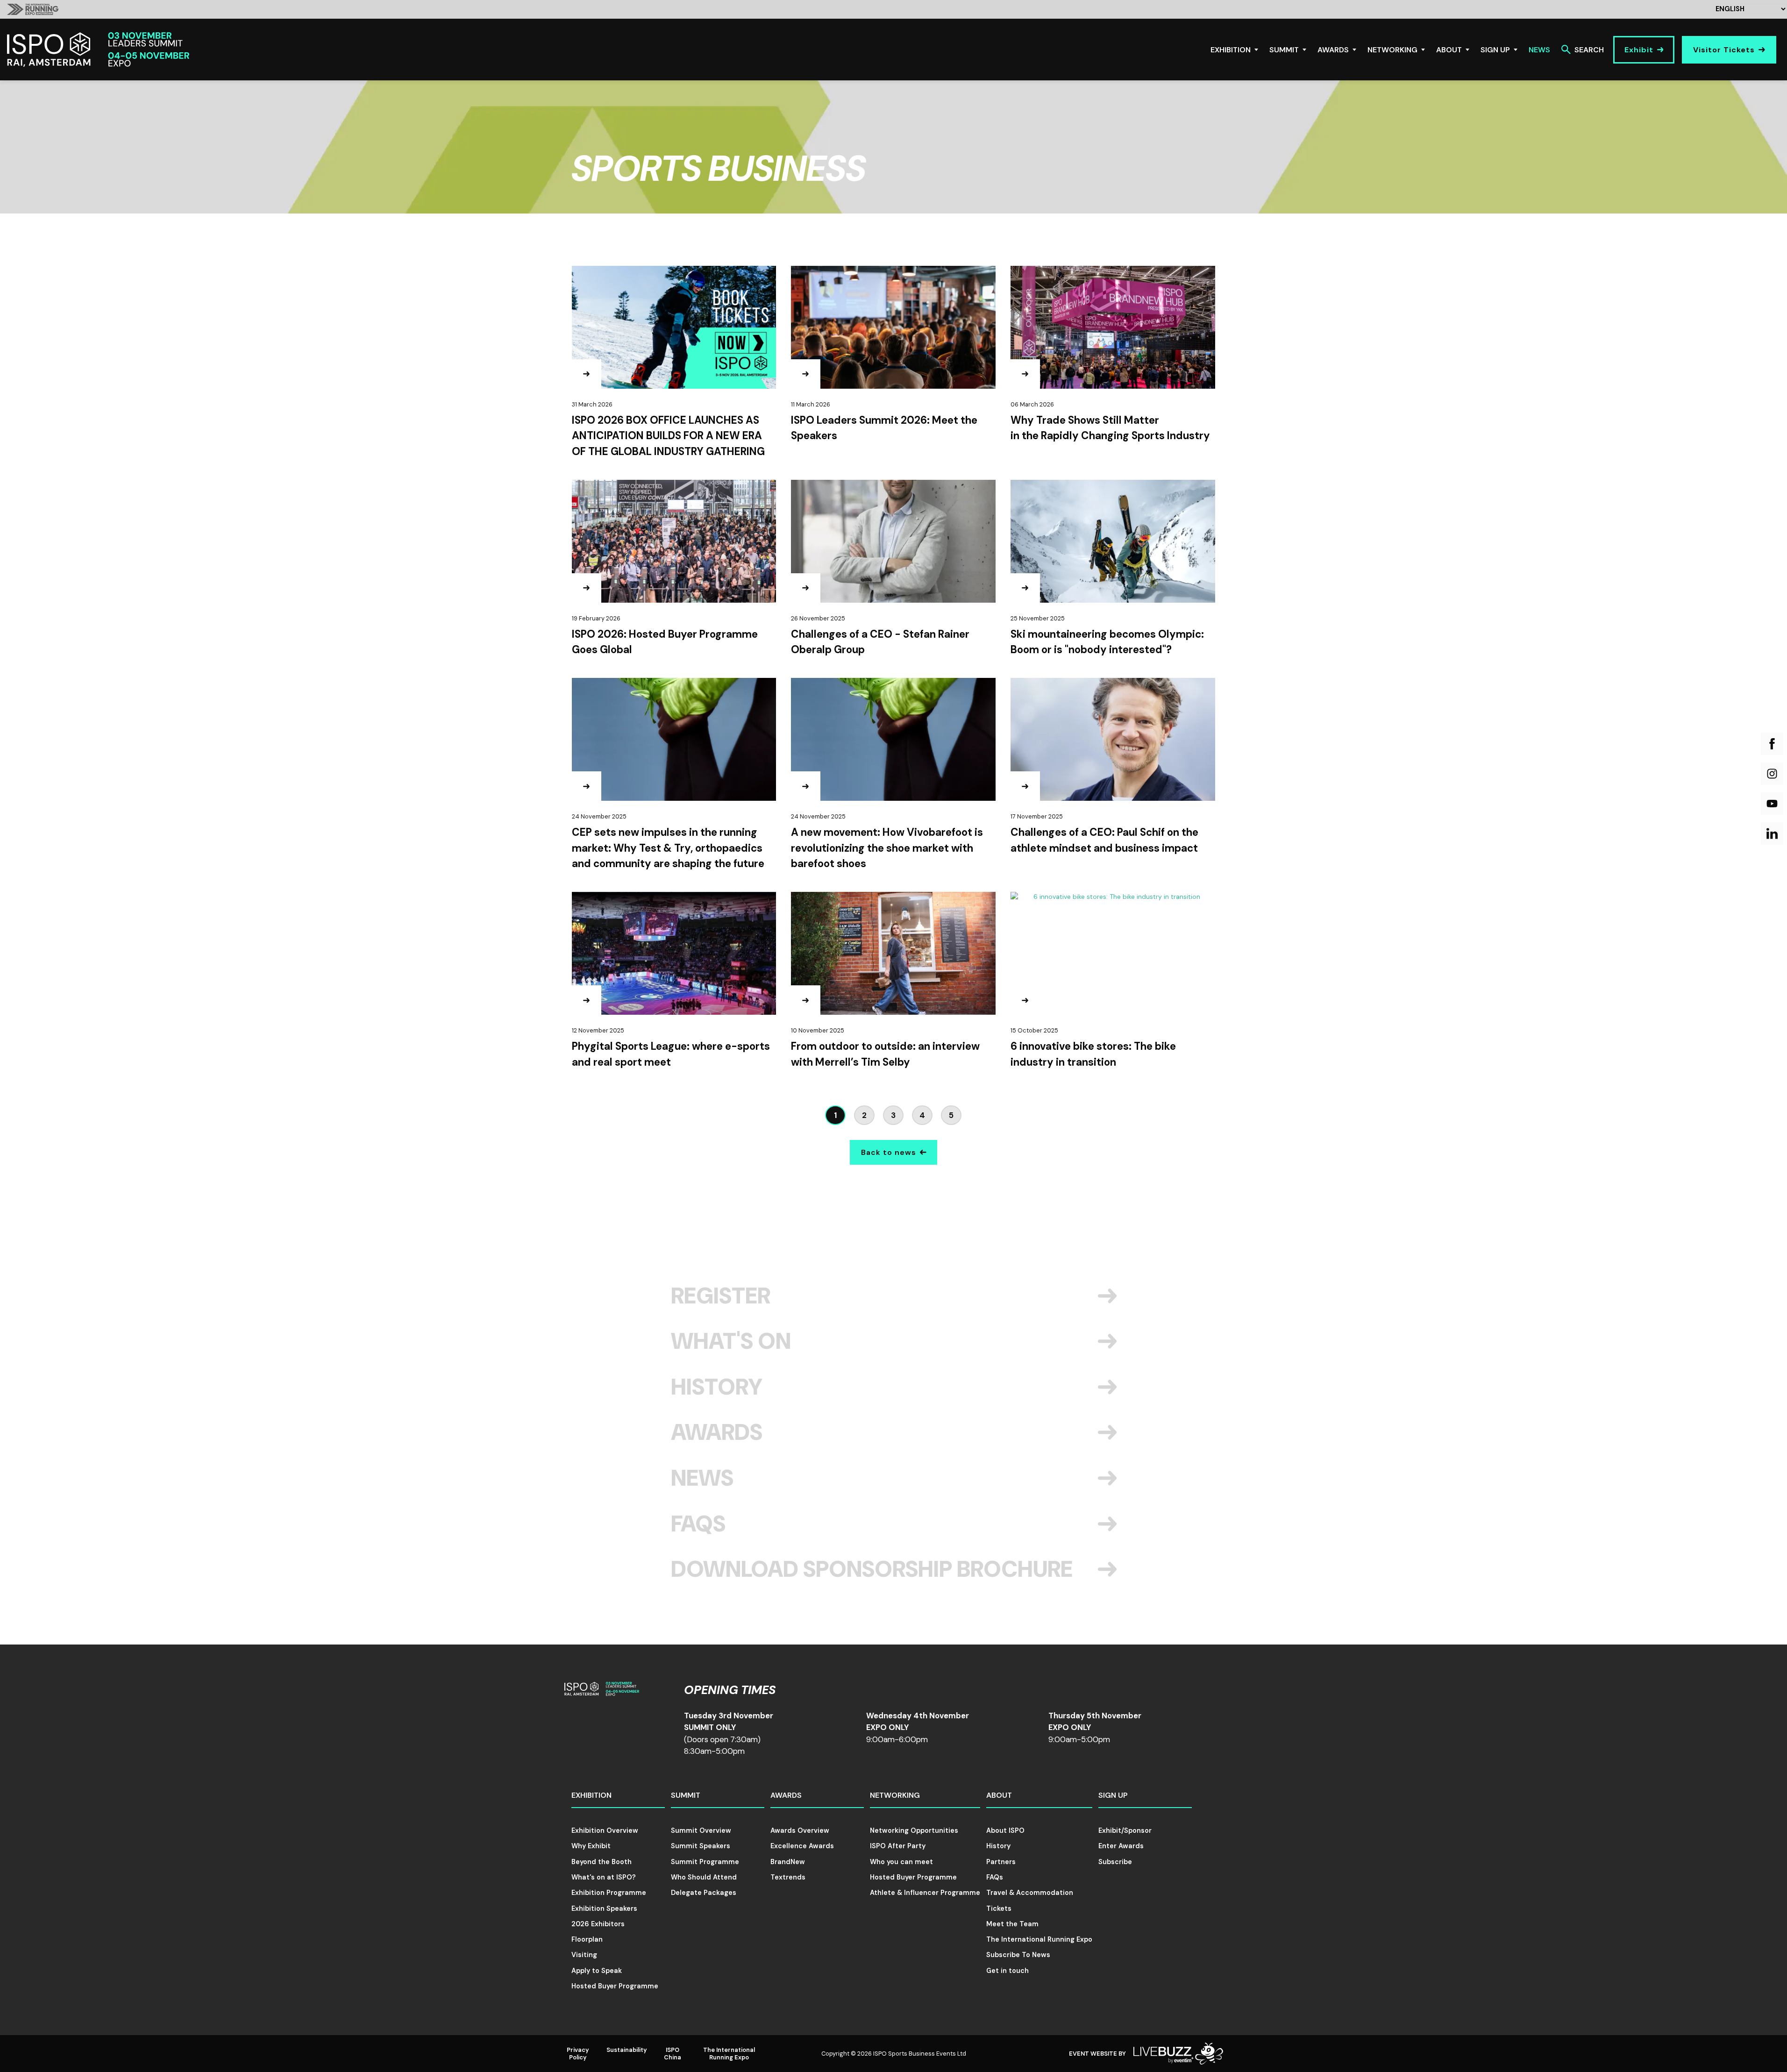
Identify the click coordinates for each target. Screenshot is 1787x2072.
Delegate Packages (704, 1893)
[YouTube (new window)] (1772, 804)
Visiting (584, 1955)
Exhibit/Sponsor (1125, 1830)
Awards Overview (800, 1830)
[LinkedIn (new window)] (1772, 833)
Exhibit (1639, 50)
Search (1589, 50)
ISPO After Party (898, 1846)
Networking (1392, 50)
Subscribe (1115, 1862)
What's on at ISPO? (604, 1877)
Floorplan (587, 1939)
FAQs (698, 1524)
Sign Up (1495, 50)
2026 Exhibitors (598, 1924)
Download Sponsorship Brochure (872, 1569)
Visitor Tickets (1724, 50)
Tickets (999, 1908)
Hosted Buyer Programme (615, 1986)
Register (721, 1296)
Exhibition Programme (609, 1893)
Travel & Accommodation (1030, 1893)
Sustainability (627, 2050)
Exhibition (1231, 50)
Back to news (889, 1152)
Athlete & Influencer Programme (925, 1893)
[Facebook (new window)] (1772, 744)
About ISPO (1005, 1830)
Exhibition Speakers (604, 1908)
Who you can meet (901, 1862)
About (1449, 50)
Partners (1001, 1862)
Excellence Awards (802, 1846)
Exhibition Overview (605, 1830)
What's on (731, 1341)
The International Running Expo (1039, 1939)
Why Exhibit (591, 1846)
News (1539, 50)
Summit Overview (701, 1830)
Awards (1333, 50)
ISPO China (673, 2053)
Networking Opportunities (914, 1830)
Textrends (788, 1877)
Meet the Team (1012, 1924)
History (717, 1387)
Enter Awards (1121, 1846)
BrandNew (788, 1862)
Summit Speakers (701, 1846)
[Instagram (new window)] (1772, 774)
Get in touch (1007, 1971)
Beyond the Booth (602, 1862)
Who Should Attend (704, 1877)
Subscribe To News (1018, 1955)
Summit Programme (705, 1862)
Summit (1284, 50)
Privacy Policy (578, 2053)
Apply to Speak (597, 1971)
